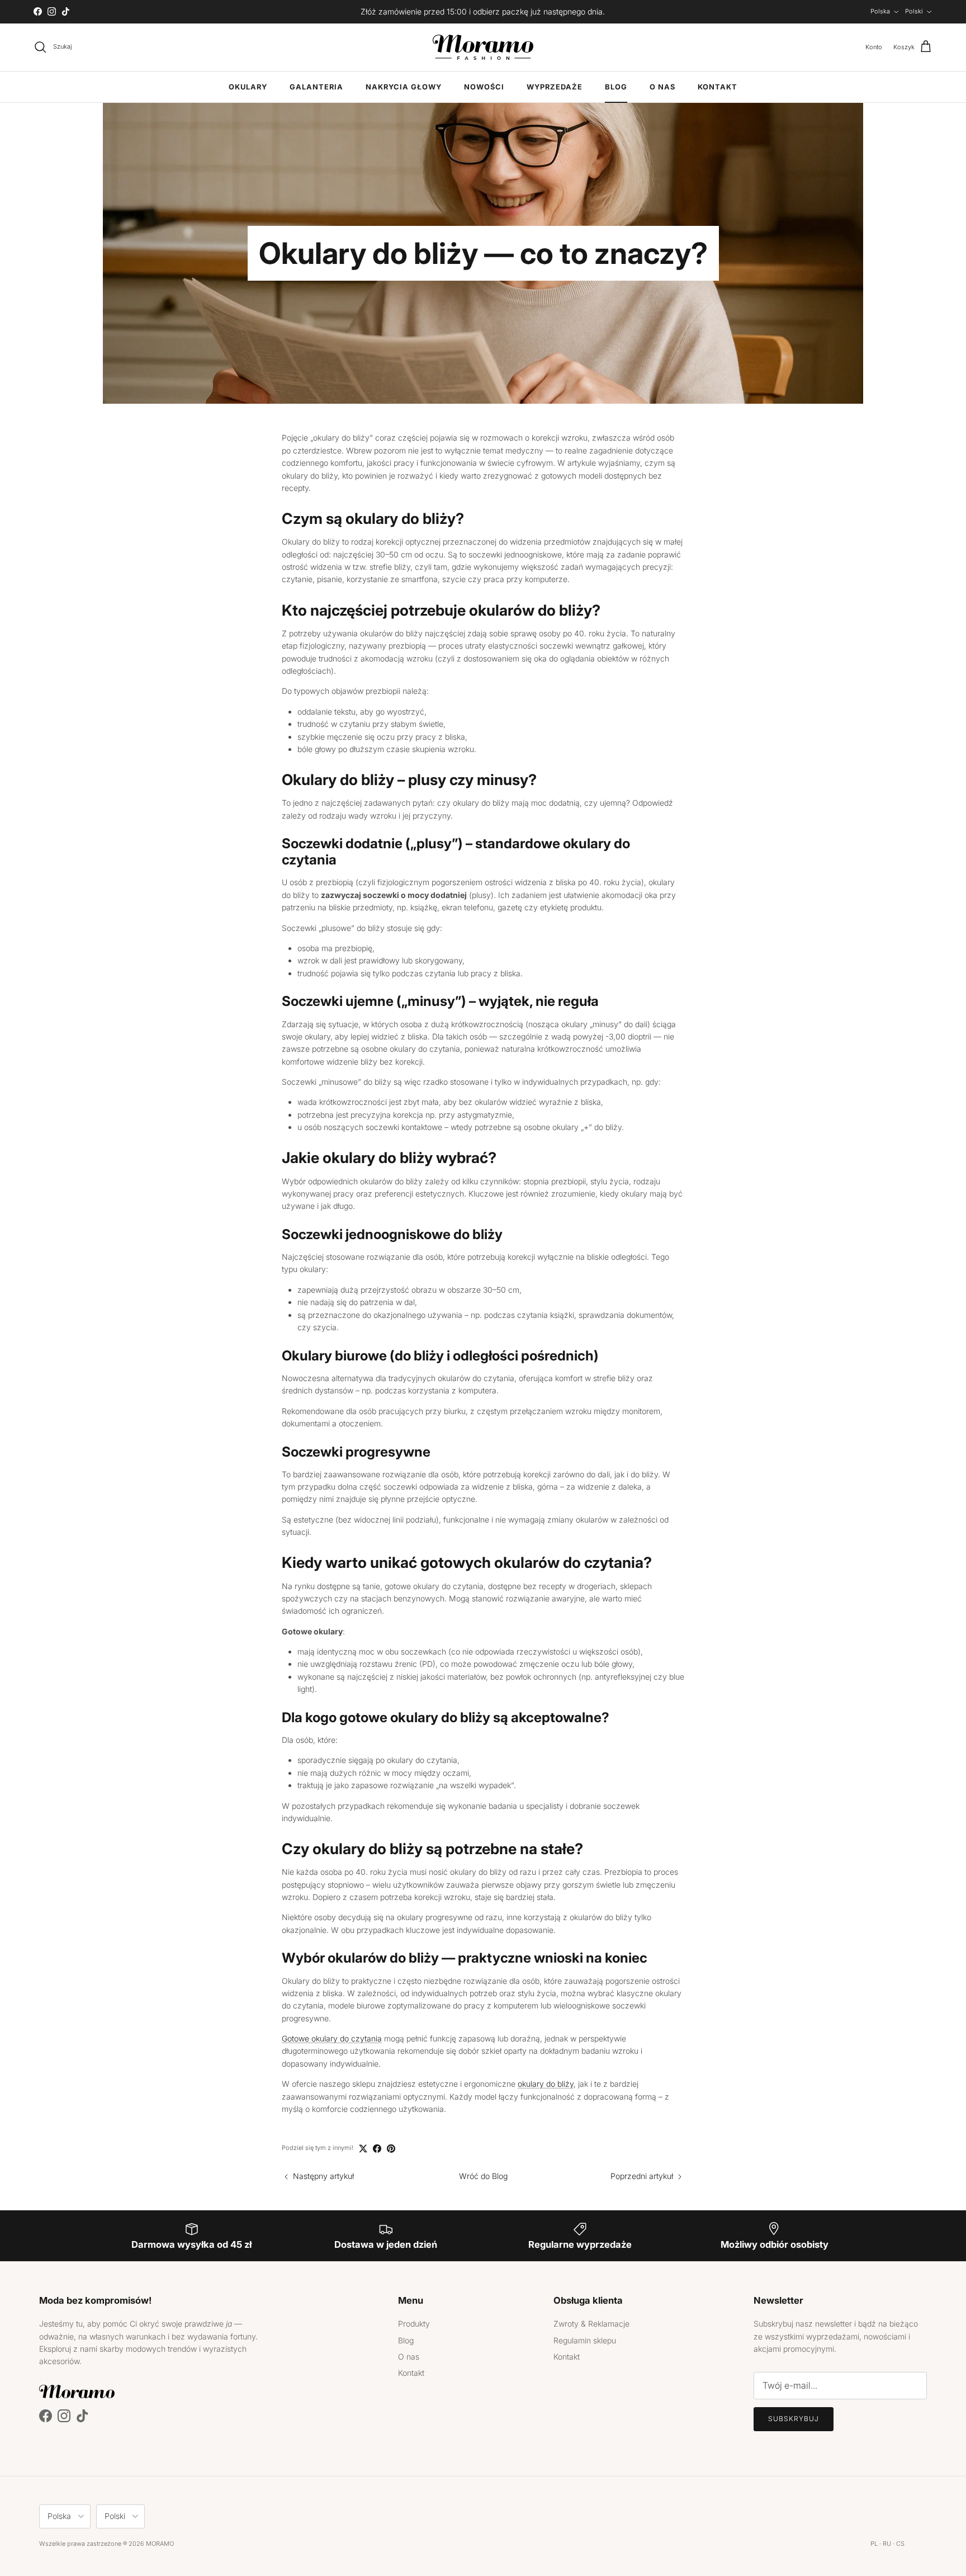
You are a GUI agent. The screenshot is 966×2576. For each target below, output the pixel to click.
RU (887, 2544)
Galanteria (316, 87)
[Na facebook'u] (377, 2149)
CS (900, 2544)
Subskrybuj (794, 2419)
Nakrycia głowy (404, 87)
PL (874, 2544)
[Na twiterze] (363, 2149)
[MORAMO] (483, 47)
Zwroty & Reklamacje (591, 2324)
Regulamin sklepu (585, 2340)
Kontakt (718, 87)
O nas (662, 87)
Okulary (248, 87)
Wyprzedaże (555, 87)
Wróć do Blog (483, 2176)
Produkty (414, 2324)
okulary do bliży (546, 2084)
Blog (616, 87)
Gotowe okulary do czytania (332, 2038)
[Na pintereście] (391, 2149)
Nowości (484, 87)
